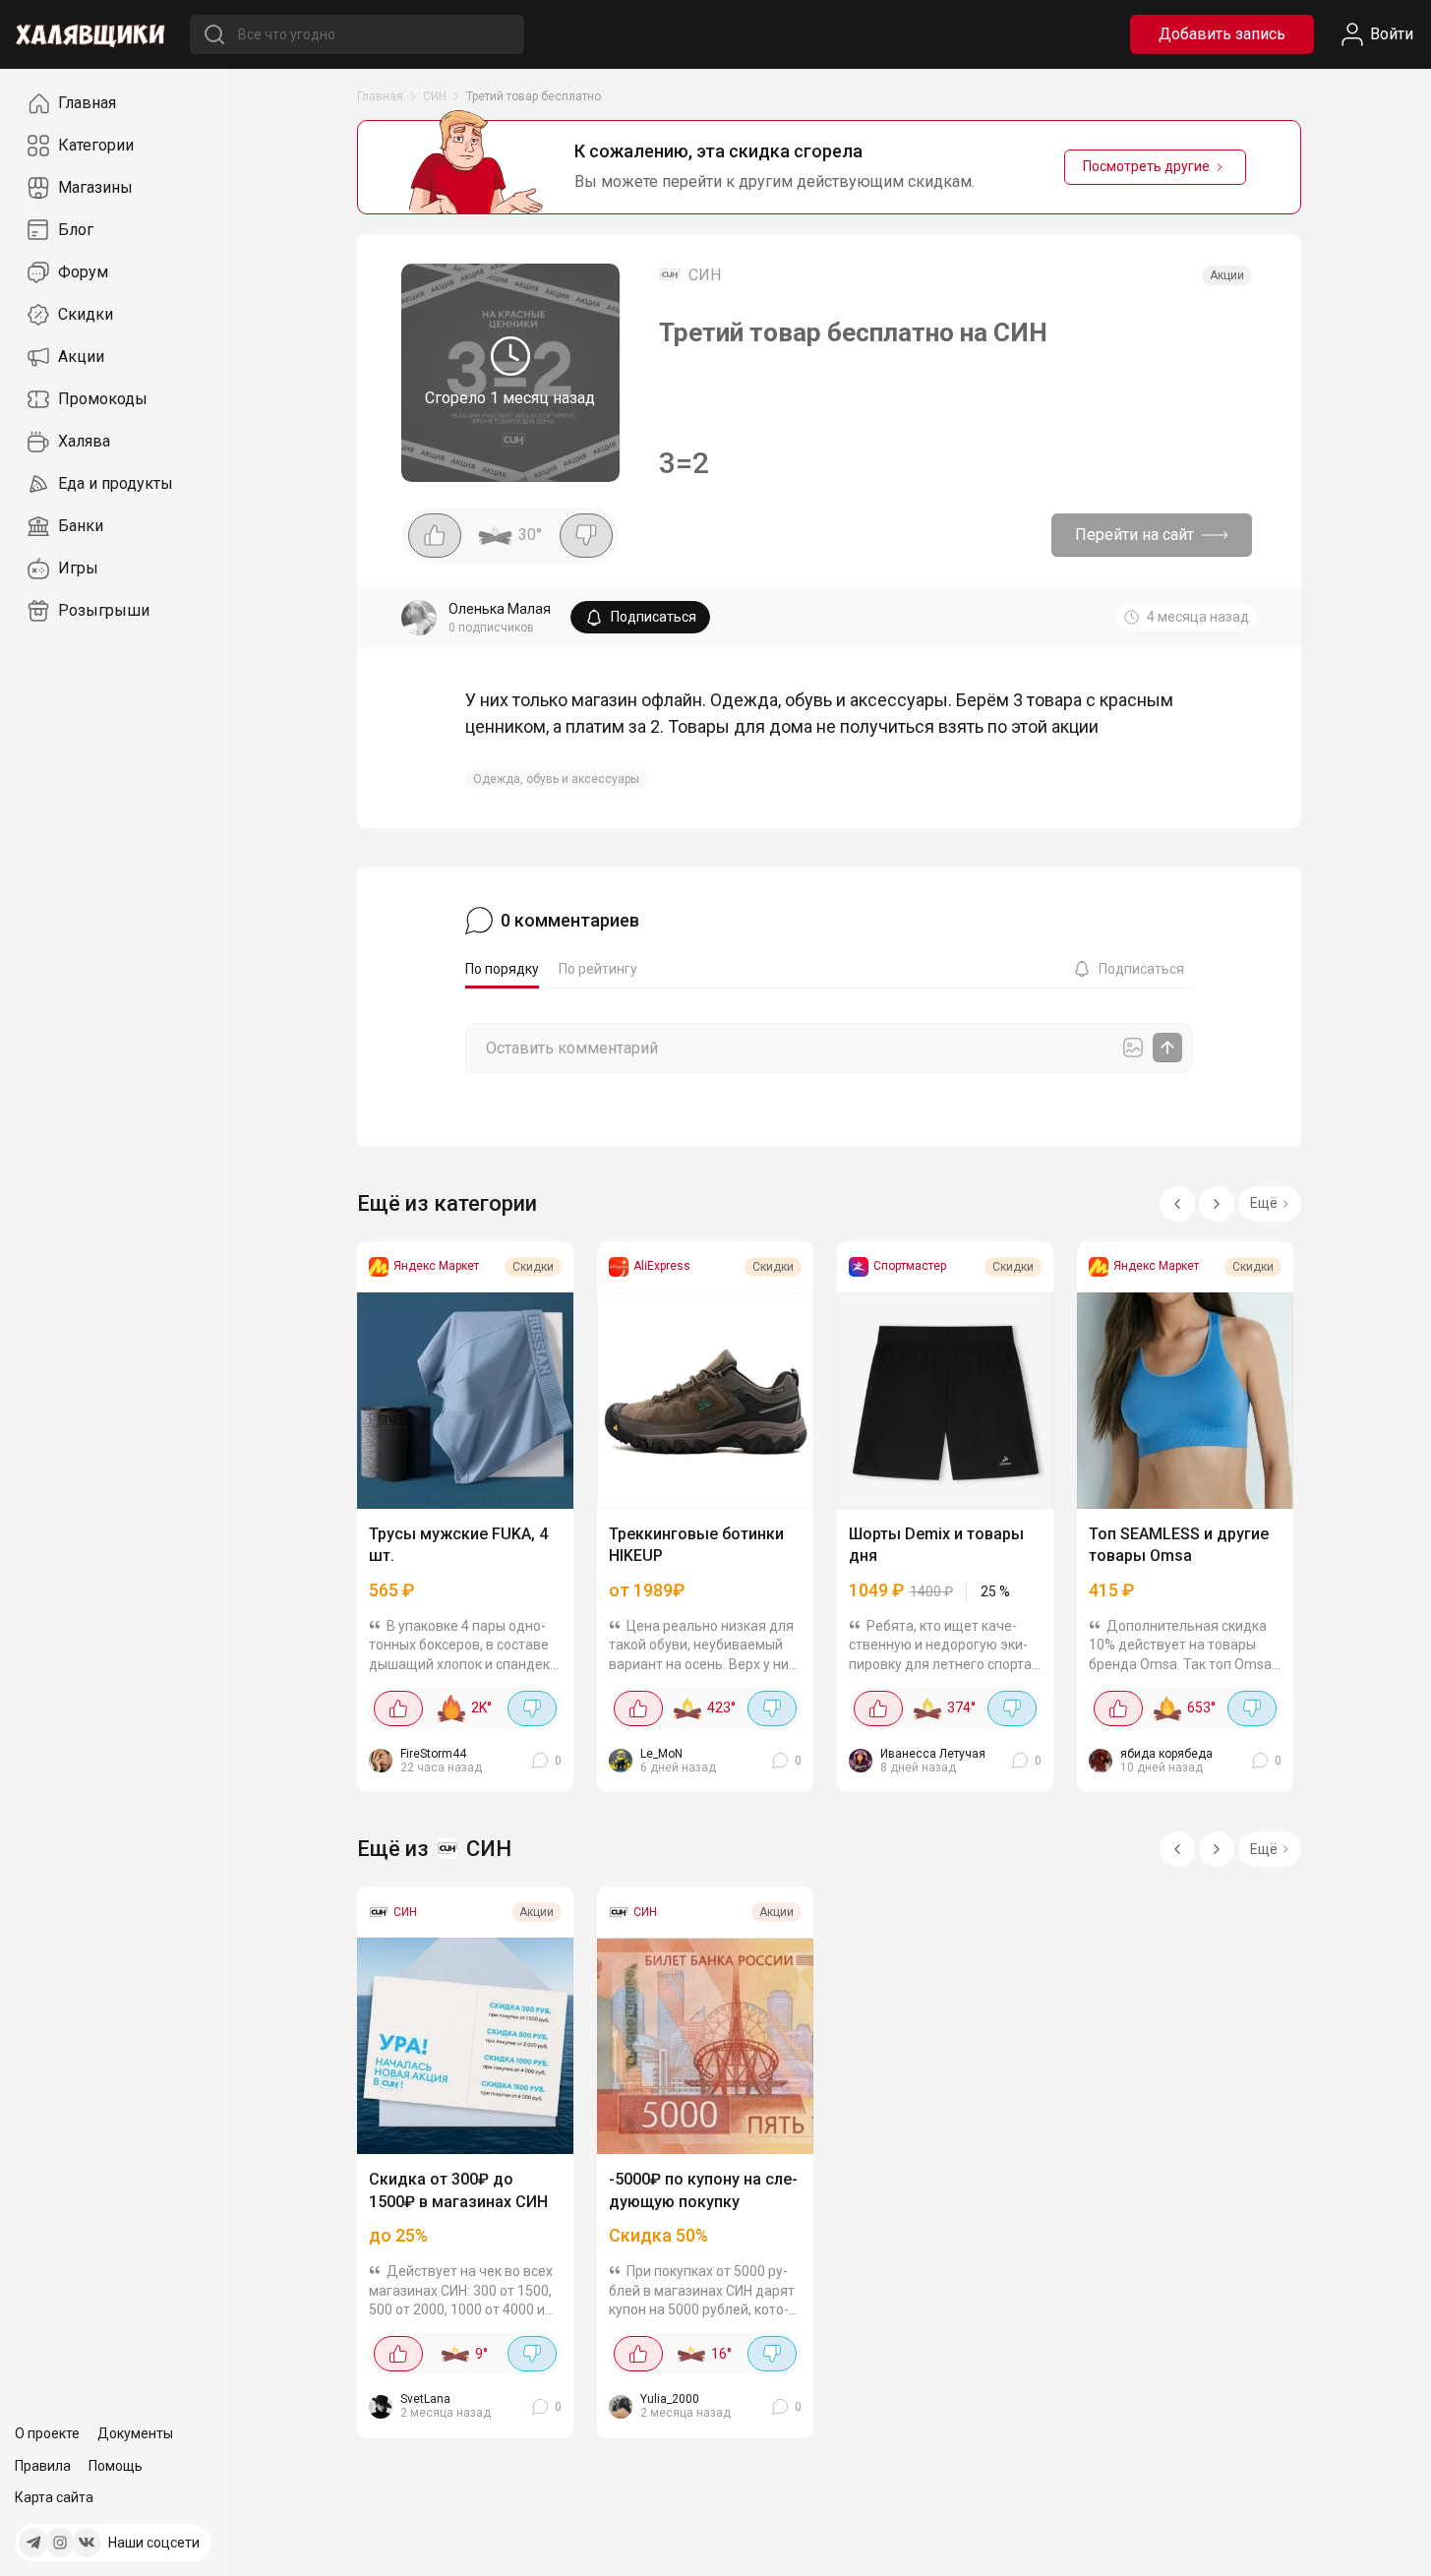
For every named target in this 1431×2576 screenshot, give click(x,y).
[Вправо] (1217, 1204)
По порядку (502, 969)
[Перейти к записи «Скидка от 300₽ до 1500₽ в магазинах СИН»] (465, 2046)
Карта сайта (54, 2497)
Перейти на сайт (1134, 535)
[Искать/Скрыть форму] (214, 34)
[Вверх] (1397, 2542)
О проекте (47, 2433)
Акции (1227, 275)
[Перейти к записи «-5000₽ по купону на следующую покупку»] (705, 2046)
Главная (380, 96)
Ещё (1264, 1203)
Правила (43, 2466)
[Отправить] (1167, 1048)
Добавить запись (1222, 34)
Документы (135, 2433)
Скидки (533, 1267)
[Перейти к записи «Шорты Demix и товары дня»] (945, 1401)
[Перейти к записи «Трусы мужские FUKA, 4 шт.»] (465, 1401)
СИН (435, 96)
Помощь (116, 2466)
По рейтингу (598, 969)
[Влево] (1177, 1204)
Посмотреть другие (1146, 166)
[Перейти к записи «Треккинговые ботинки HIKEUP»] (705, 1401)
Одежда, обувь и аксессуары (556, 779)
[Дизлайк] (586, 536)
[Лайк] (435, 536)
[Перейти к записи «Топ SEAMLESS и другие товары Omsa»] (1185, 1401)
